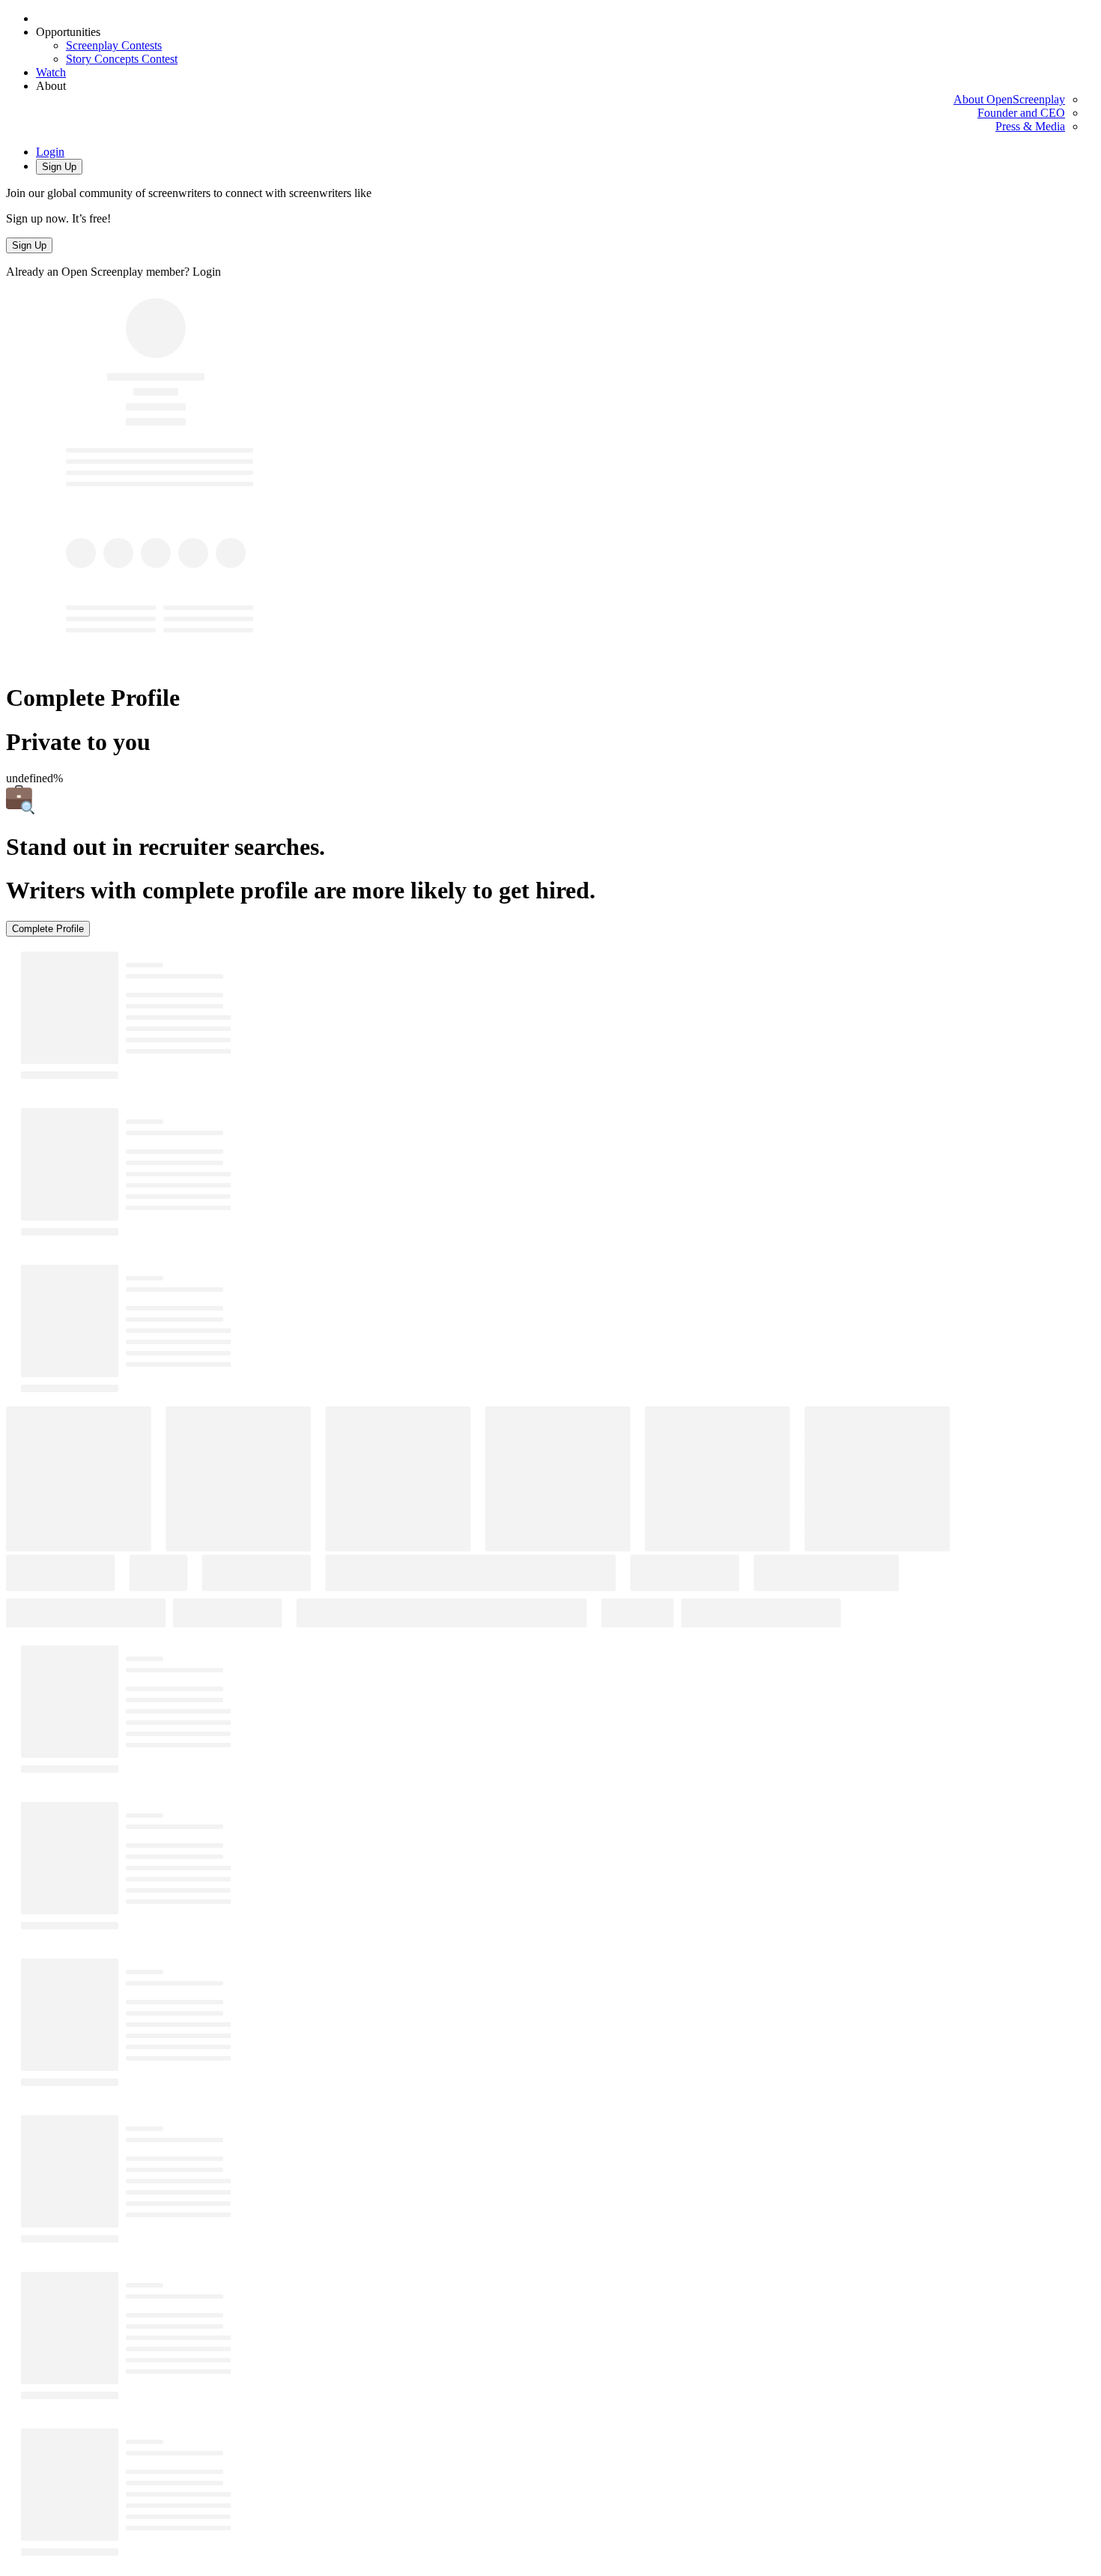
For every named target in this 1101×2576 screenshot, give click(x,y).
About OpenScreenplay (1009, 99)
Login (50, 152)
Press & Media (1030, 126)
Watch (51, 72)
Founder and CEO (1021, 113)
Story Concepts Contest (122, 59)
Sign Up (59, 167)
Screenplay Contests (114, 45)
